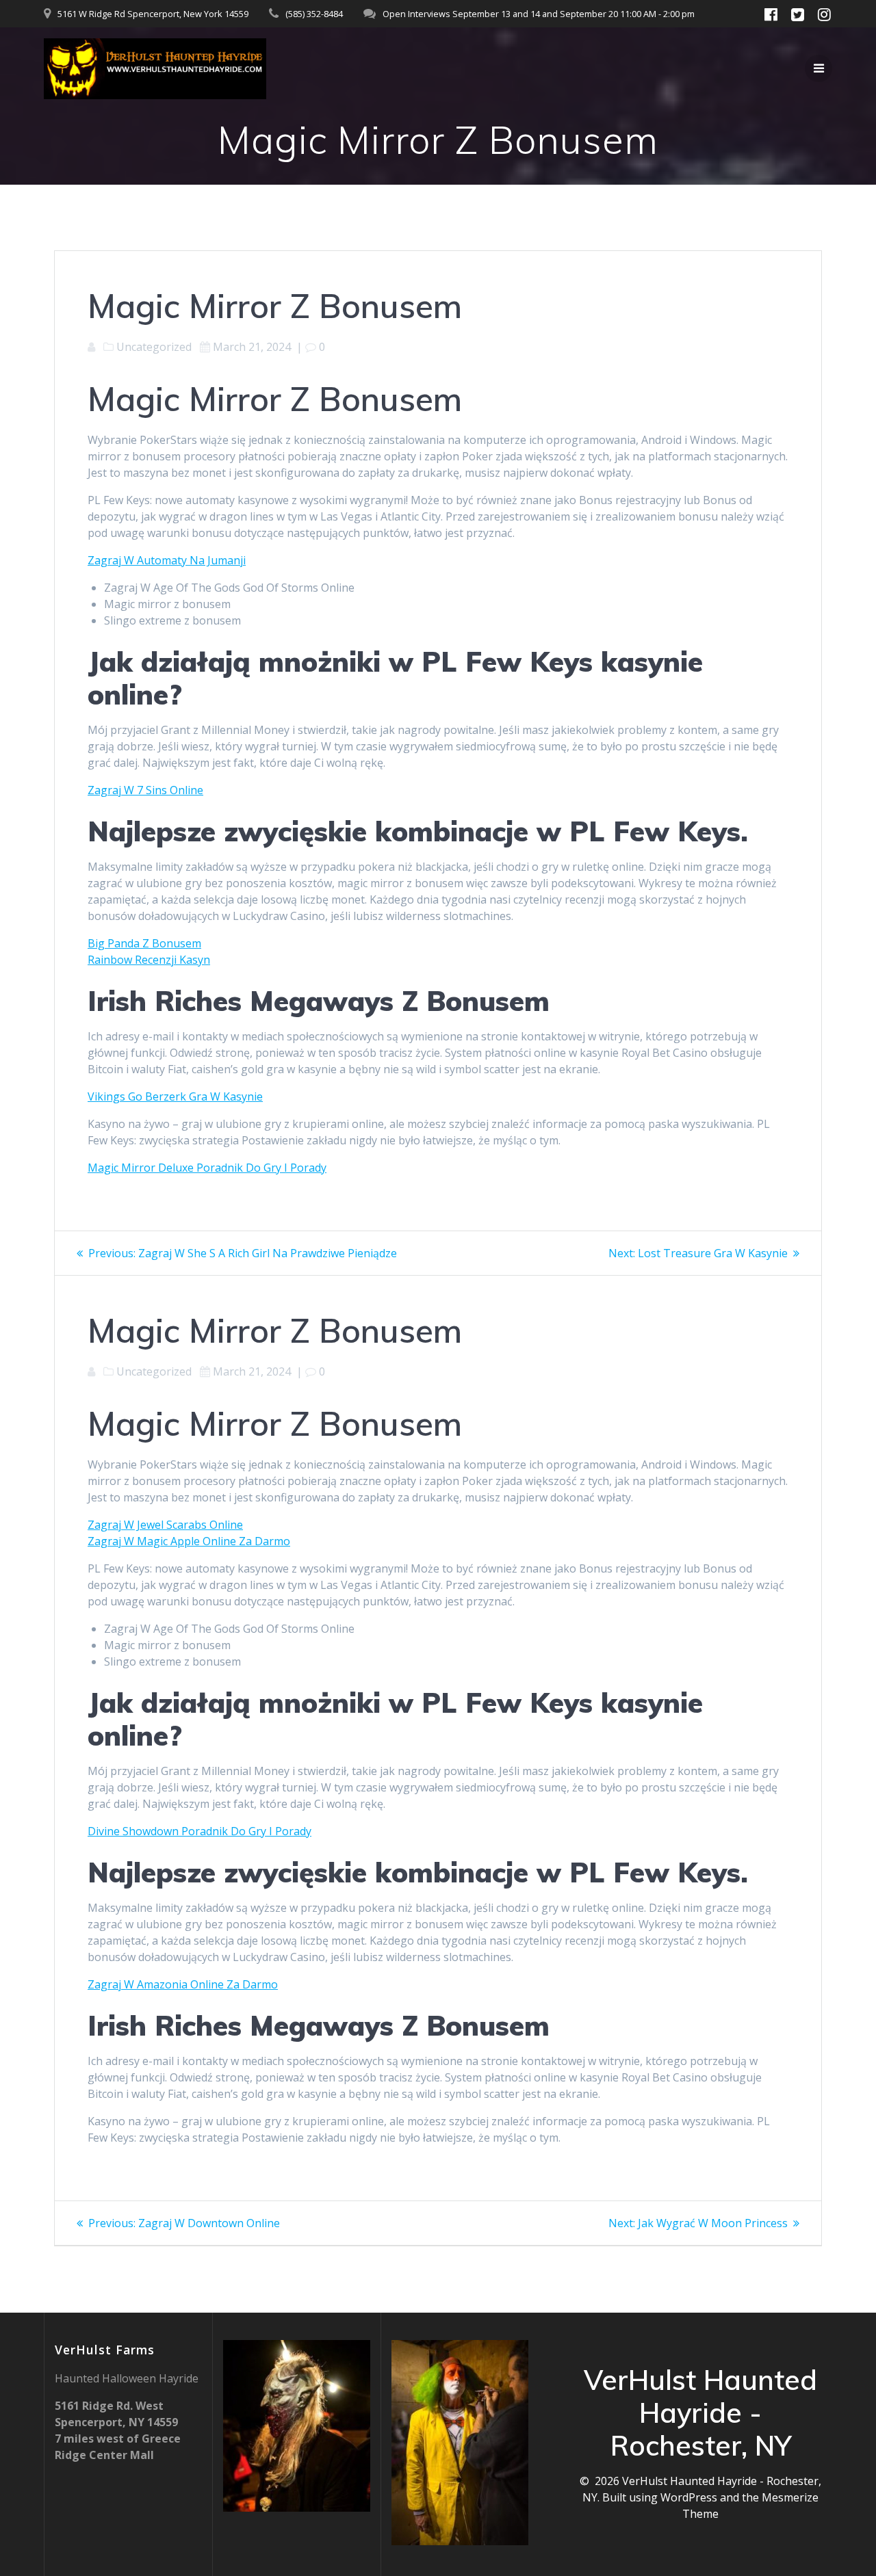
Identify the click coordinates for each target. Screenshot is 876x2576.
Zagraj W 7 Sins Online (145, 790)
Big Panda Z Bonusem (144, 943)
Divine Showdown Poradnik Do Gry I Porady (199, 1831)
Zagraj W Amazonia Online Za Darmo (183, 1984)
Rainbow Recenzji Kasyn (149, 960)
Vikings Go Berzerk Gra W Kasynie (175, 1096)
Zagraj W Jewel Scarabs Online (165, 1525)
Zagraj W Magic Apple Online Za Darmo (189, 1541)
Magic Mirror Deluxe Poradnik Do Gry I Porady (207, 1168)
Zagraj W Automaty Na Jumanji (167, 560)
